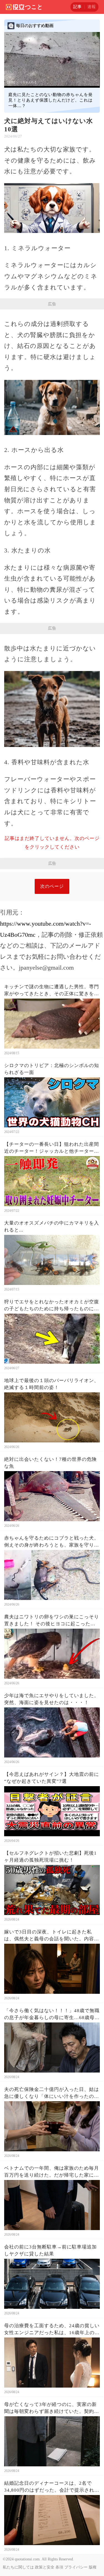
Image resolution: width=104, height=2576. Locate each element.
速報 (92, 7)
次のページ (52, 886)
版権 (93, 2567)
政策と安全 (45, 2567)
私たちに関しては (18, 2567)
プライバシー (76, 2567)
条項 (59, 2567)
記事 (77, 7)
